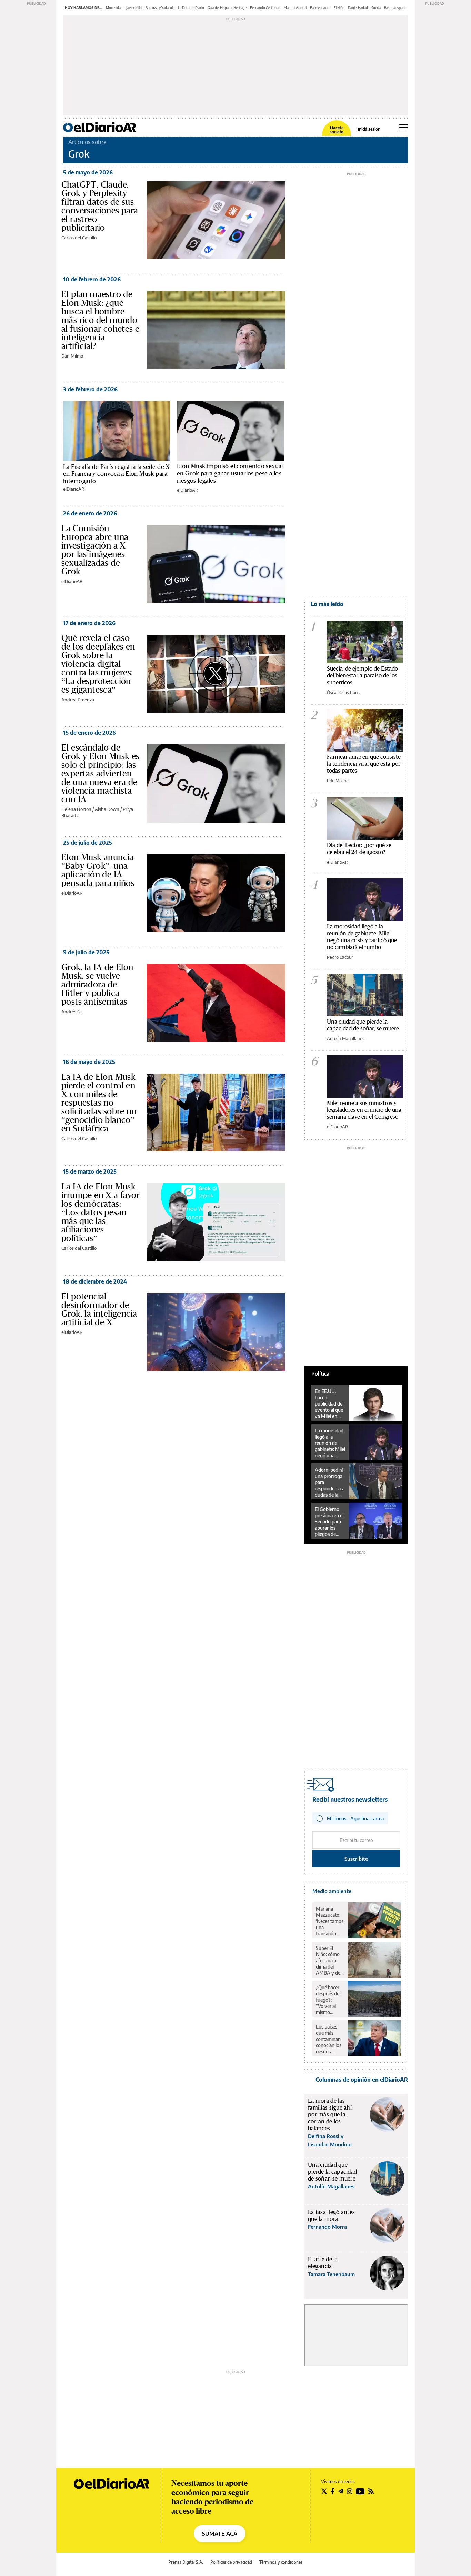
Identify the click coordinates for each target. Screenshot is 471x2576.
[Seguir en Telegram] (341, 2491)
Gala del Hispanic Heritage (227, 8)
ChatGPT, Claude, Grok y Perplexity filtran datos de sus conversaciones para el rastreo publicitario (100, 206)
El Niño (339, 8)
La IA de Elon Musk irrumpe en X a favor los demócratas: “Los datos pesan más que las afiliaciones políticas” (101, 1212)
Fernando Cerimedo (265, 8)
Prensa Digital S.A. (186, 2562)
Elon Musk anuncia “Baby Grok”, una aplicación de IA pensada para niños (98, 870)
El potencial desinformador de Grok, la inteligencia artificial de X (99, 1309)
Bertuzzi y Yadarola (160, 8)
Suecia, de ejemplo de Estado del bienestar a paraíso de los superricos (362, 675)
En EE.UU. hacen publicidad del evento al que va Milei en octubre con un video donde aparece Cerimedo (329, 1404)
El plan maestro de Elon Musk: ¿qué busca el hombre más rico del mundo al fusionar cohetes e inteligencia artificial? (100, 320)
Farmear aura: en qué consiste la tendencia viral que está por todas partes (364, 763)
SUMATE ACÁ (220, 2534)
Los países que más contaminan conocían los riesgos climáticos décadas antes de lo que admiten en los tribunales (329, 2039)
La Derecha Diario (191, 8)
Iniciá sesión (369, 129)
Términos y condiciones (281, 2562)
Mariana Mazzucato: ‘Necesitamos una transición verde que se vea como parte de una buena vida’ (330, 1921)
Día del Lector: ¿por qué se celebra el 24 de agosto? (359, 848)
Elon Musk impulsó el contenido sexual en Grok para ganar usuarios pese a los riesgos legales (230, 473)
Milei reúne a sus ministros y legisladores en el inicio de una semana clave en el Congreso (364, 1110)
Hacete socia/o (337, 130)
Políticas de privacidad (231, 2562)
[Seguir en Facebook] (333, 2491)
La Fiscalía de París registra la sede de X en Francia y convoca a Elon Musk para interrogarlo (117, 474)
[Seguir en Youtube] (360, 2491)
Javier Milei (134, 8)
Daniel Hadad (358, 8)
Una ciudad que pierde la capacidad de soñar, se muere (363, 1025)
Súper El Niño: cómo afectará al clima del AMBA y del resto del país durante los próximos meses (329, 1961)
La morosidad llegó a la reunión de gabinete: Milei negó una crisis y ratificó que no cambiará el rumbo (362, 937)
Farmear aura (320, 8)
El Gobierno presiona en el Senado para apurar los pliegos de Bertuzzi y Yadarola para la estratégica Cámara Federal (329, 1522)
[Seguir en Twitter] (324, 2491)
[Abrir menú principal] (404, 127)
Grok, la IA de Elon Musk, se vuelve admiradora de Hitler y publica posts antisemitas (97, 984)
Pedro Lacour (340, 957)
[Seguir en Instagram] (350, 2491)
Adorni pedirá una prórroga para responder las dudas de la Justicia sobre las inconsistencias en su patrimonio (330, 1482)
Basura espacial (396, 8)
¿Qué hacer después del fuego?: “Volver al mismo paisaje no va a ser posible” (329, 2000)
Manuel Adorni (295, 8)
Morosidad (114, 8)
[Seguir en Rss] (371, 2491)
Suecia (376, 8)
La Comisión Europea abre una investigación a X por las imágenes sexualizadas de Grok (95, 550)
